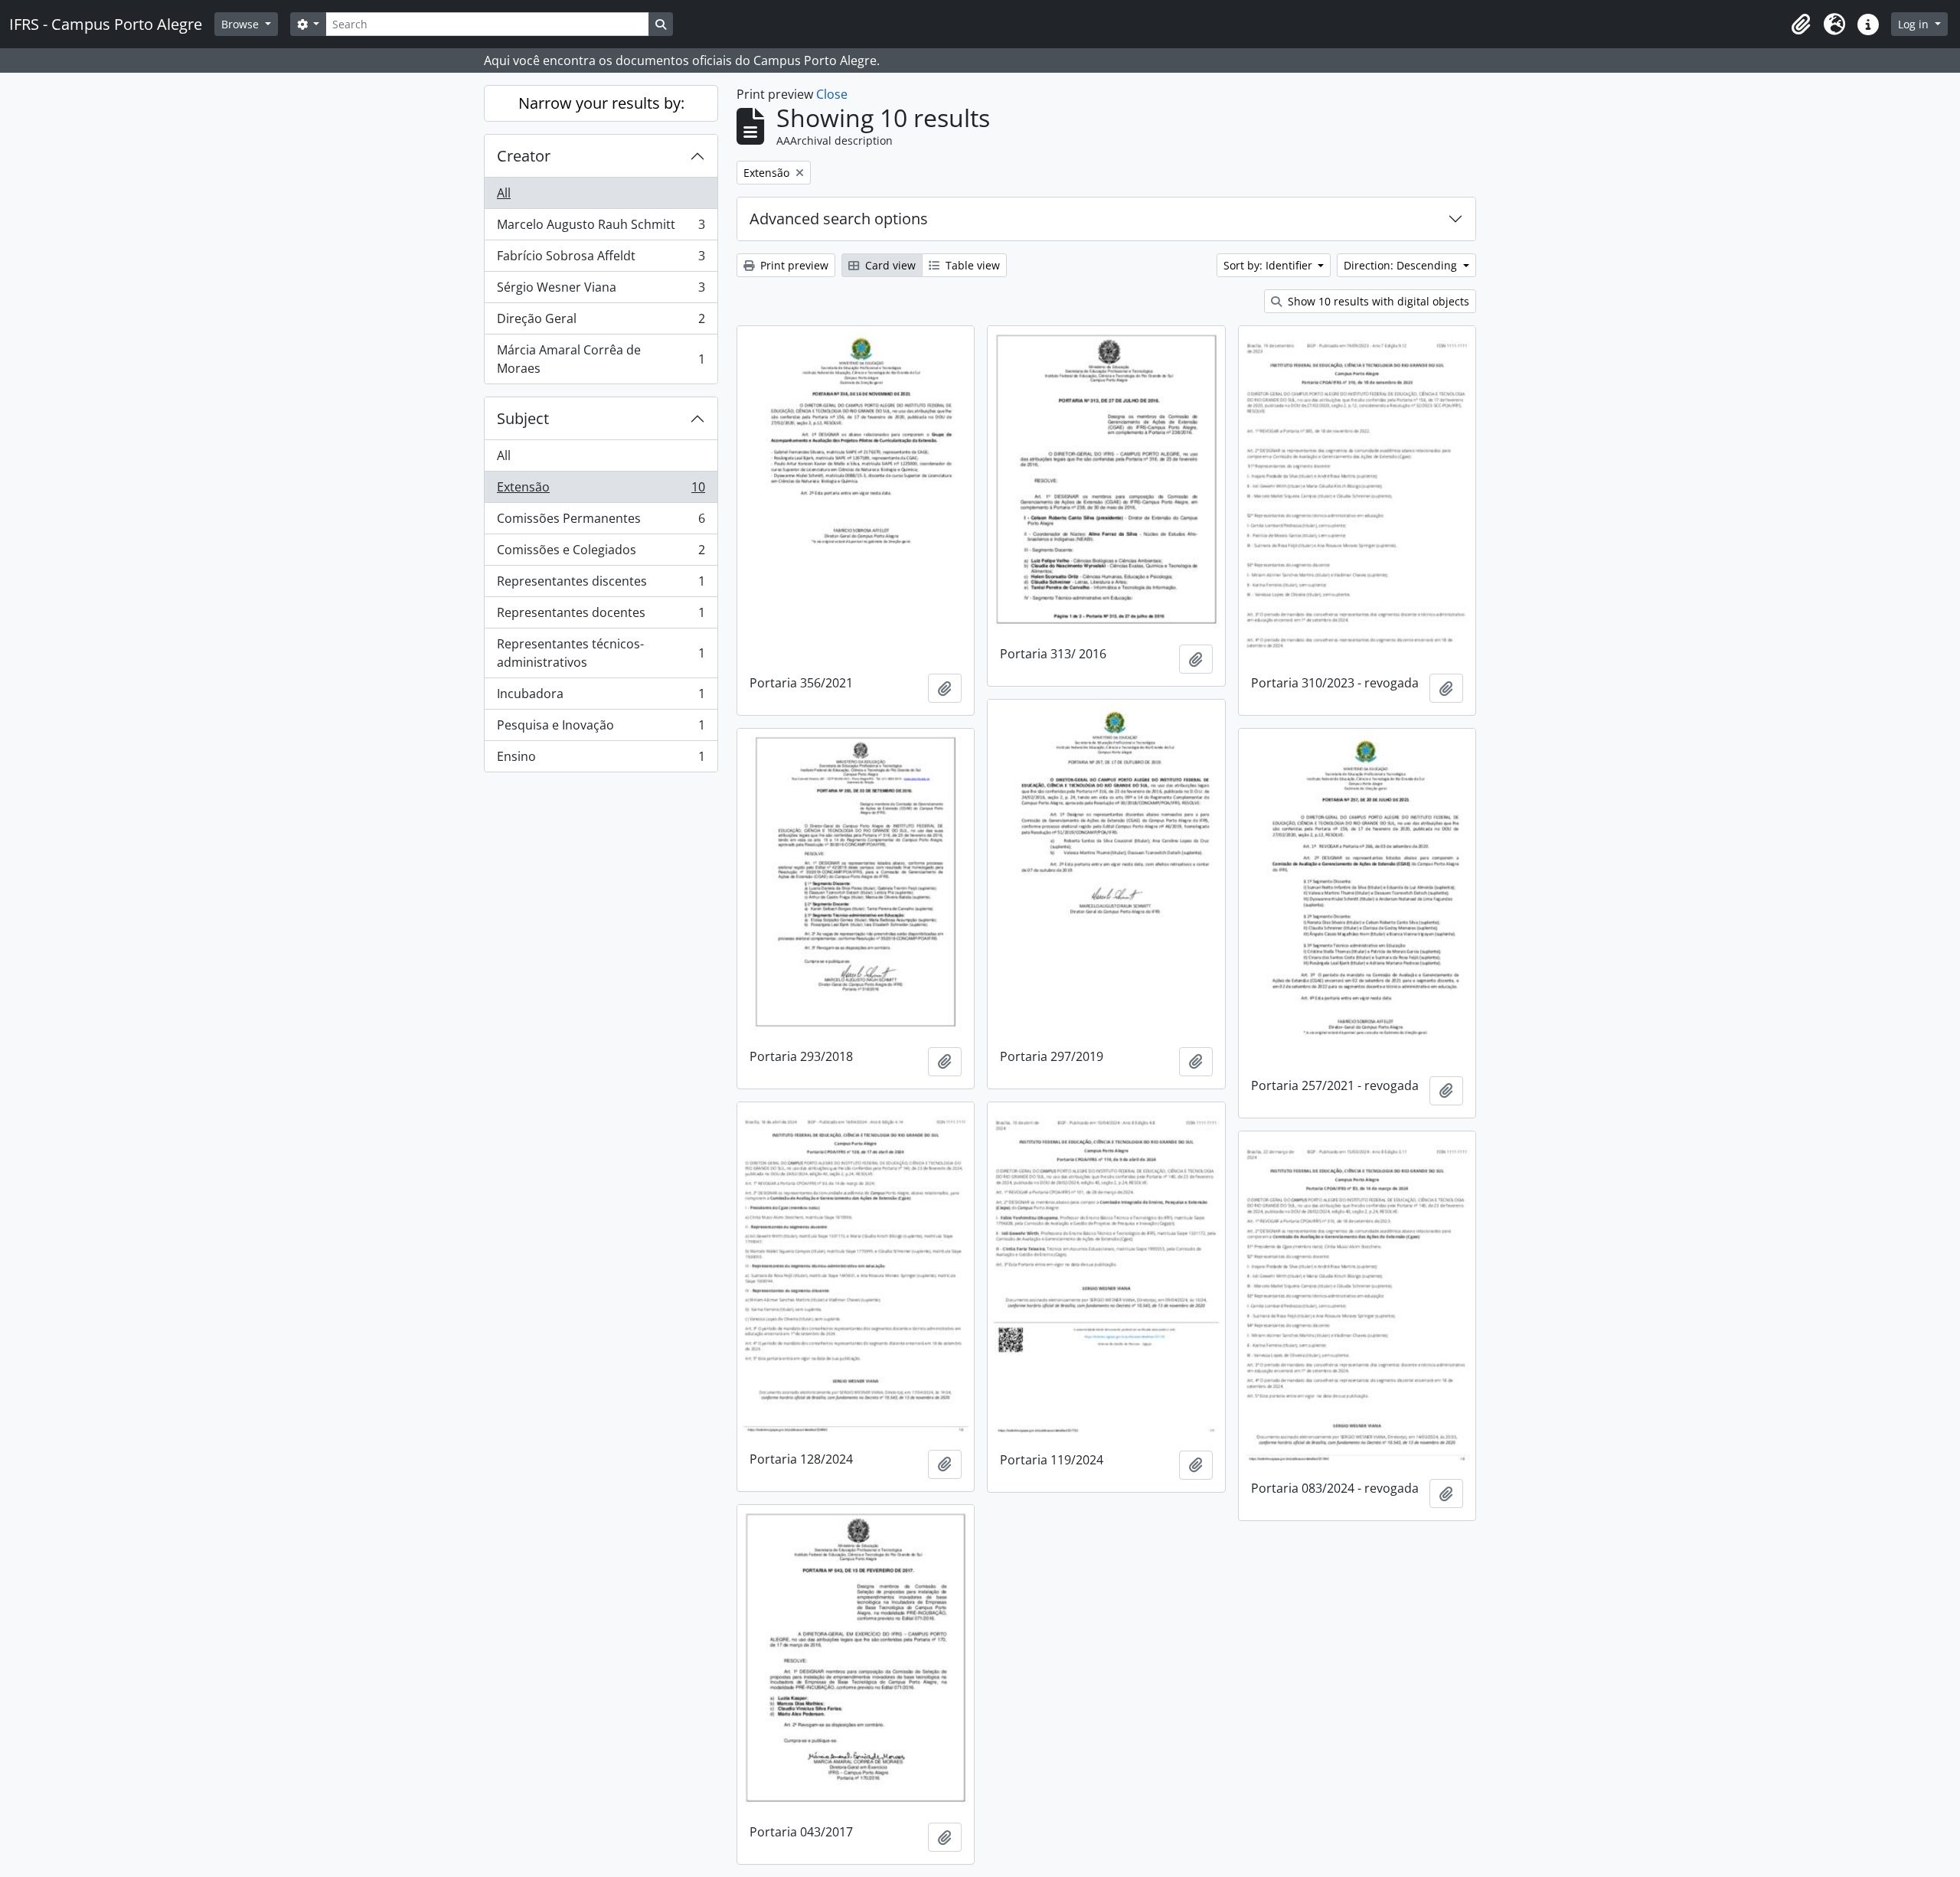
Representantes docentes (601, 616)
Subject (523, 418)
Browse (242, 24)
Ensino (601, 760)
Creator (524, 156)
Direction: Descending (1402, 265)
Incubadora (601, 697)
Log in (1915, 24)
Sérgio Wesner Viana (601, 291)
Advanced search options (839, 219)
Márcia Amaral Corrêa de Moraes (601, 359)
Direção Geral (601, 322)
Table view (971, 265)
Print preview (793, 265)
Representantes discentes (601, 585)
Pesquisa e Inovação (601, 729)
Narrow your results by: (601, 103)
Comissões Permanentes (601, 522)
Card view (889, 265)
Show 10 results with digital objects (1377, 301)
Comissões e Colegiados (601, 553)
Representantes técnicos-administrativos (601, 653)
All (504, 193)
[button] (1801, 24)
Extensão (601, 491)
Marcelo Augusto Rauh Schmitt (601, 228)
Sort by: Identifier (1269, 265)
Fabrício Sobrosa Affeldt (601, 260)
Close (832, 94)
